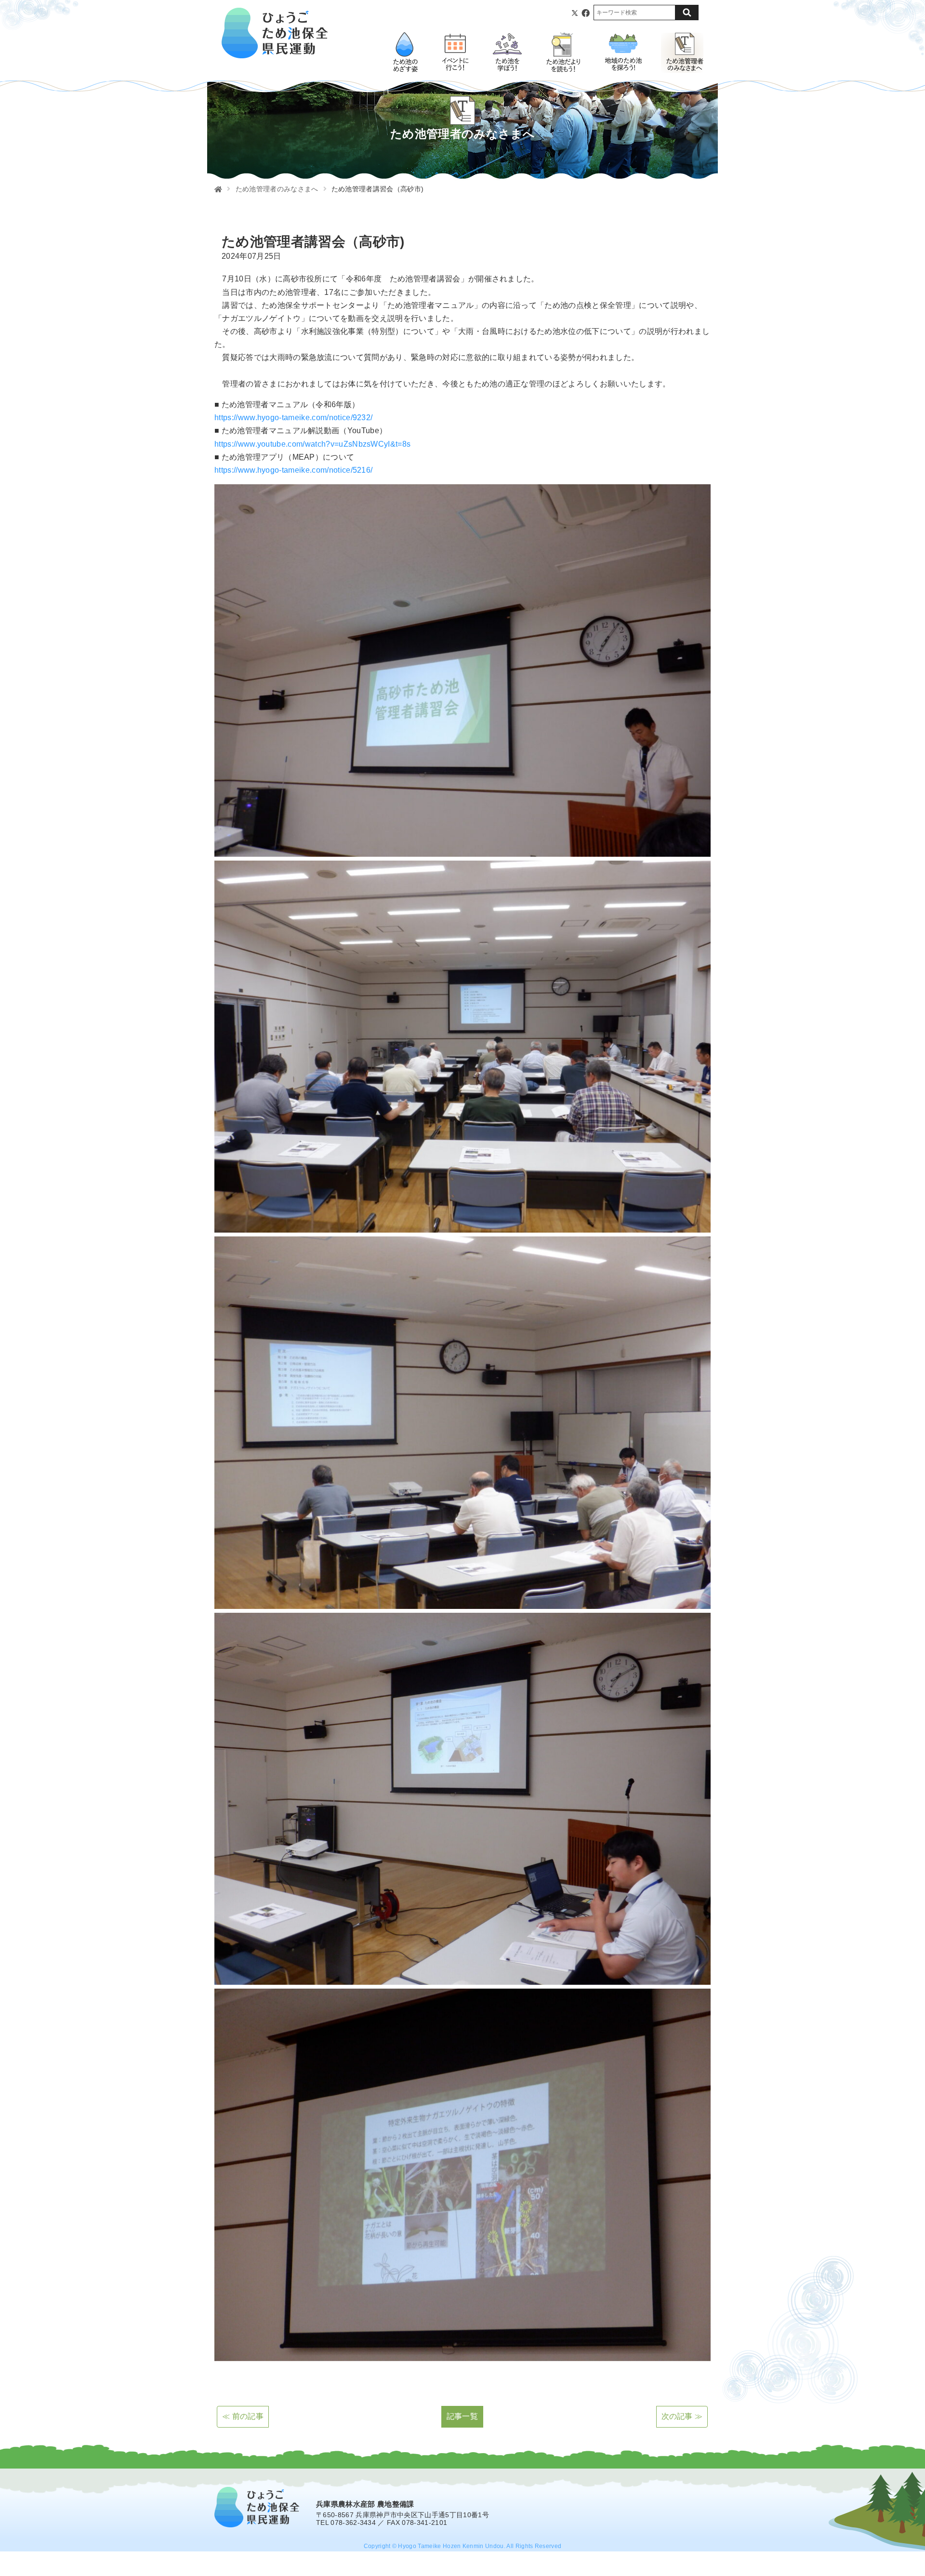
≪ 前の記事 (243, 2416)
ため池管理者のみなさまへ (277, 189)
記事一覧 (462, 2416)
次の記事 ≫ (682, 2416)
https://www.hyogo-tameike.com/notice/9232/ (293, 418)
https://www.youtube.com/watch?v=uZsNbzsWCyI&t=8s (312, 444)
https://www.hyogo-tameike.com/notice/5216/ (293, 470)
